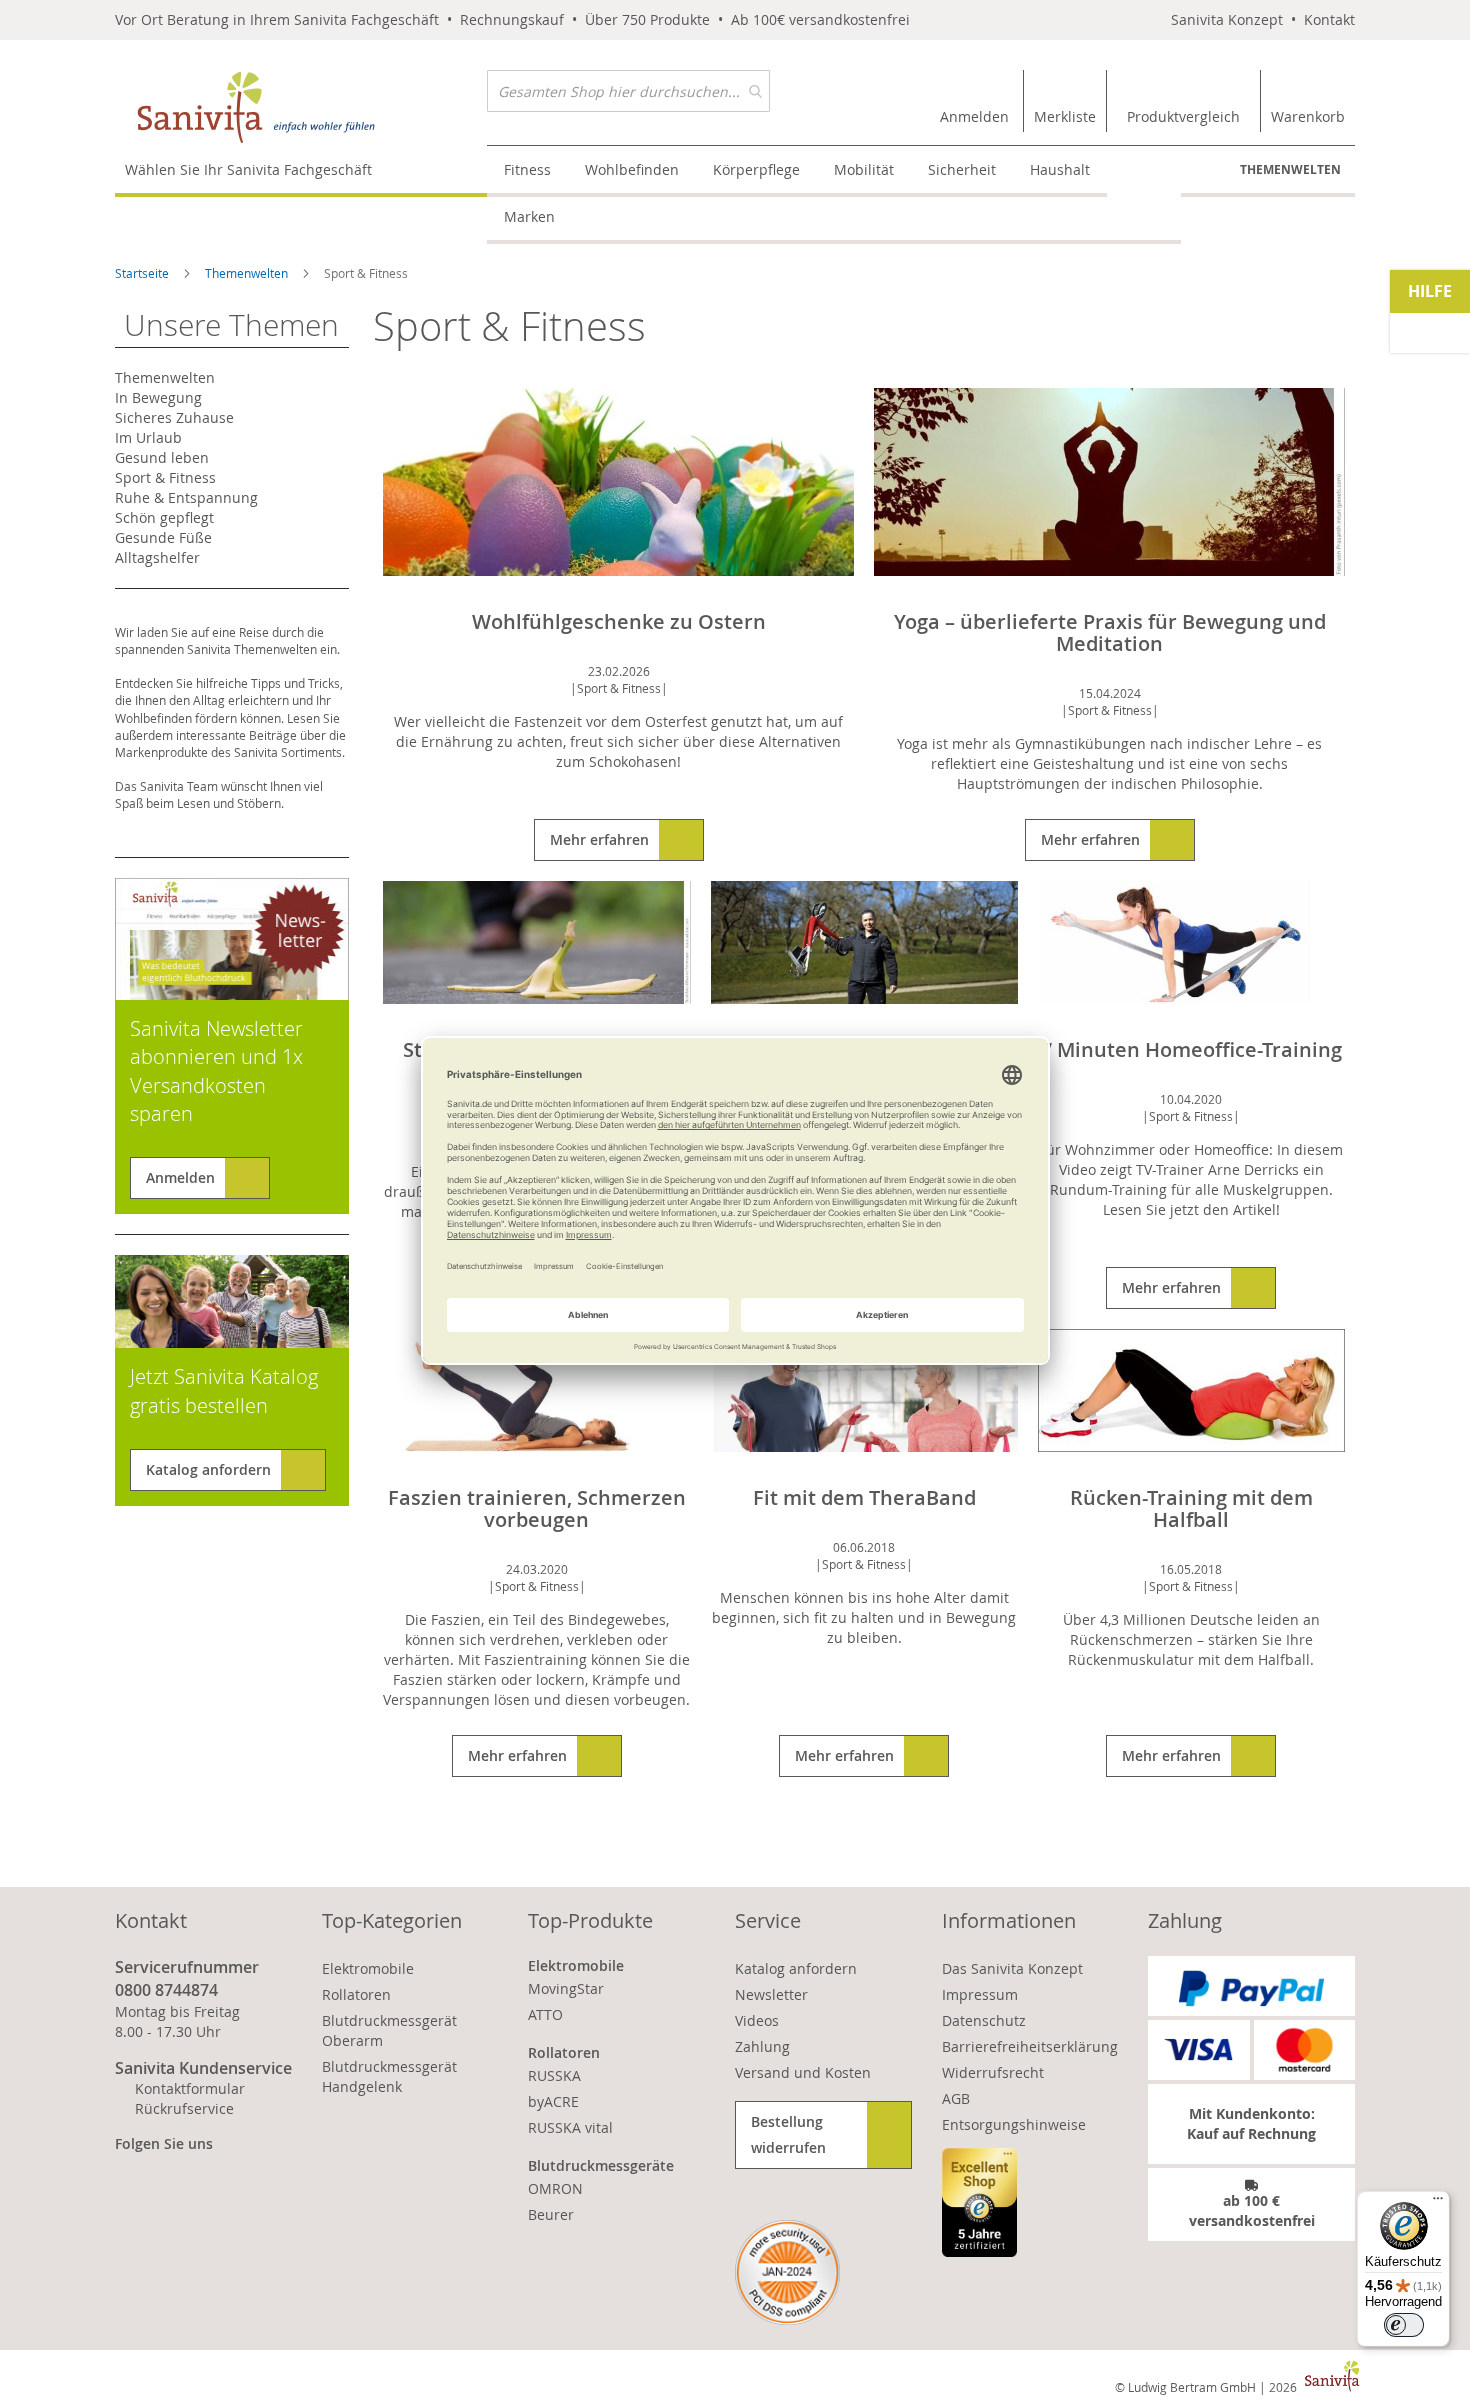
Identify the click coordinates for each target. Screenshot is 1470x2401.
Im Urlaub (148, 437)
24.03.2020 (537, 1569)
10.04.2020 (1191, 1099)
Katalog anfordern (208, 1469)
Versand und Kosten (803, 2072)
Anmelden (180, 1177)
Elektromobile (368, 1968)
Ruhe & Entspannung (186, 497)
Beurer (551, 2214)
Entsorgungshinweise (1014, 2124)
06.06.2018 (864, 1547)
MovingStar (566, 1988)
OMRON (555, 2188)
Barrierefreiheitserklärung (1030, 2046)
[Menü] (1438, 2203)
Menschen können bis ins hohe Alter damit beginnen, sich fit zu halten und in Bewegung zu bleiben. (864, 1617)
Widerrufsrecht (993, 2072)
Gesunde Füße (163, 537)
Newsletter (771, 1994)
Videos (757, 2020)
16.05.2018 (1191, 1569)
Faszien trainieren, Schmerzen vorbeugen (537, 1508)
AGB (956, 2098)
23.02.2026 (619, 671)
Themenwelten (1290, 169)
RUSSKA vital (570, 2127)
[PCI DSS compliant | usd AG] (787, 2272)
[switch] (1404, 2325)
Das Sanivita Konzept (1012, 1968)
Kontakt (1329, 19)
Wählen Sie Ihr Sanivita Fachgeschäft (248, 169)
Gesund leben (162, 457)
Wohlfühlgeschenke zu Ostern (619, 621)
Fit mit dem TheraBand (864, 1497)
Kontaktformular (190, 2088)
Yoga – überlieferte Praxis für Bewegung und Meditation (1110, 632)
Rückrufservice (184, 2108)
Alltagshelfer (157, 557)
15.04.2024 (1110, 693)
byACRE (553, 2101)
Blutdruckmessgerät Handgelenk (389, 2076)
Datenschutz (984, 2020)
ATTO (545, 2014)
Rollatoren (356, 1994)
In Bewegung (158, 397)
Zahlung (762, 2046)
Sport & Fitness (619, 688)
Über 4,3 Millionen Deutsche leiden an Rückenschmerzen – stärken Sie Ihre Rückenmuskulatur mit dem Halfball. (1191, 1639)
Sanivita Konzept (1227, 19)
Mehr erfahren (599, 839)
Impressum (980, 1994)
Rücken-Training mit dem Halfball (1191, 1508)
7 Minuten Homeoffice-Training (1191, 1049)
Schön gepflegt (164, 517)
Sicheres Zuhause (174, 417)
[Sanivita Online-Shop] (301, 107)
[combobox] (628, 91)
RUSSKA (554, 2075)
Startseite (143, 273)
